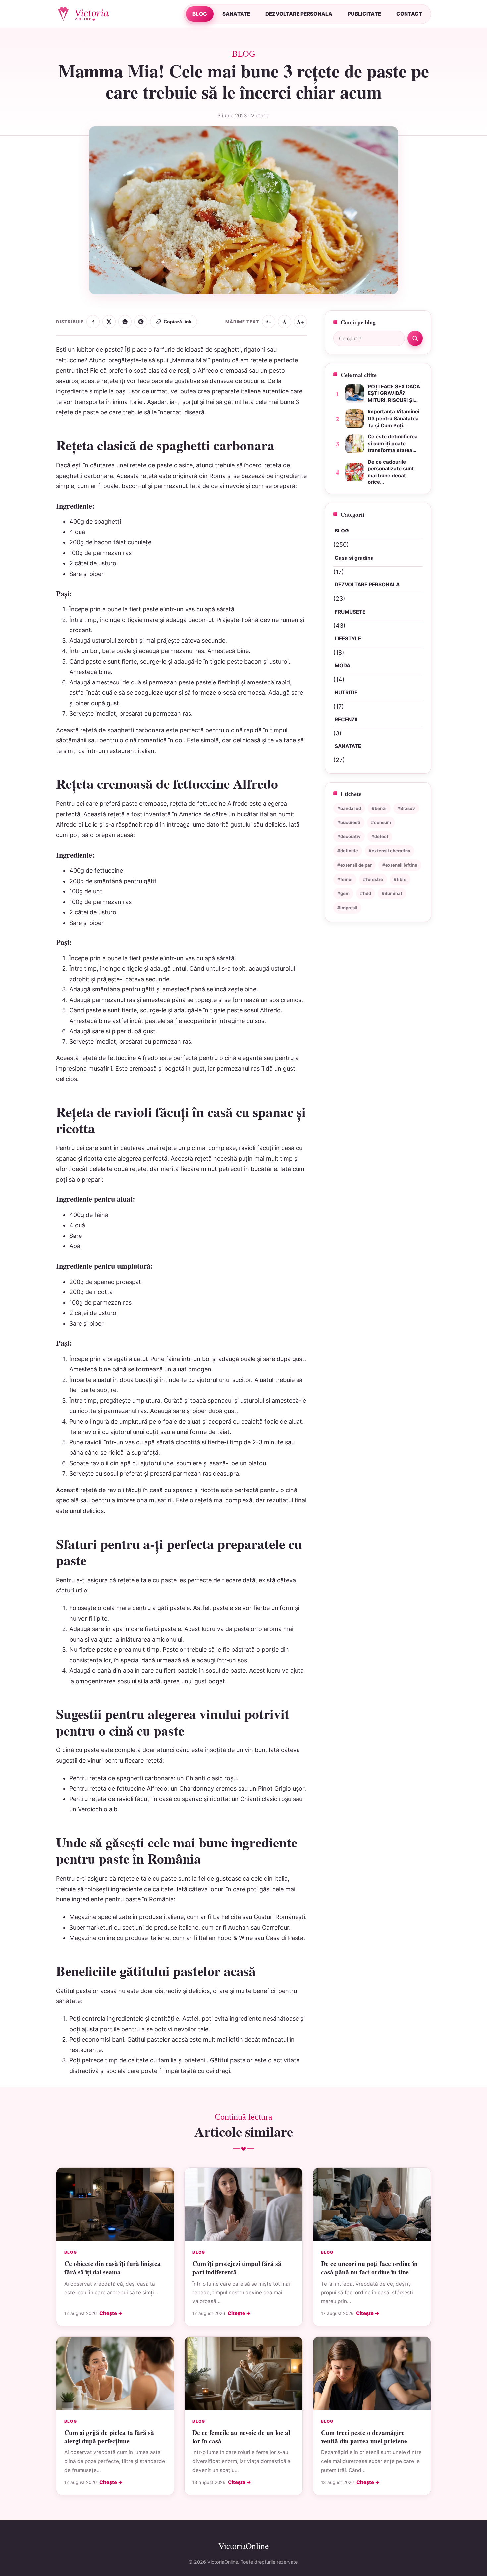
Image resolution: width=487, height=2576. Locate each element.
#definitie (348, 851)
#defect (380, 836)
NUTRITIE (346, 693)
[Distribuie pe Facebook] (93, 322)
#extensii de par (354, 865)
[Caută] (415, 338)
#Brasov (406, 808)
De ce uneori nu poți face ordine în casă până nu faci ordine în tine (369, 2268)
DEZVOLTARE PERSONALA (299, 14)
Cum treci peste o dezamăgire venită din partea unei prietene (364, 2437)
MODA (342, 665)
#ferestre (373, 879)
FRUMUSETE (350, 612)
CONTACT (409, 14)
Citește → (111, 2313)
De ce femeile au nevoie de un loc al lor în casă (241, 2437)
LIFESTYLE (348, 639)
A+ (301, 322)
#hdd (366, 893)
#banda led (349, 808)
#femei (345, 879)
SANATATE (236, 14)
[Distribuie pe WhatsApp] (125, 322)
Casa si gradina (354, 558)
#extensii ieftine (400, 865)
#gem (343, 893)
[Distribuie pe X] (109, 322)
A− (269, 322)
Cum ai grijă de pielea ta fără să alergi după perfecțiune (109, 2437)
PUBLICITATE (364, 14)
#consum (381, 822)
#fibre (400, 879)
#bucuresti (349, 822)
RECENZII (346, 719)
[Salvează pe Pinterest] (141, 322)
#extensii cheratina (390, 851)
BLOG (200, 14)
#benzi (379, 808)
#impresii (347, 908)
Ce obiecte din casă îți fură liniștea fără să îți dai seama (112, 2268)
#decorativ (349, 836)
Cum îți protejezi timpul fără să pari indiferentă (237, 2268)
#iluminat (392, 893)
